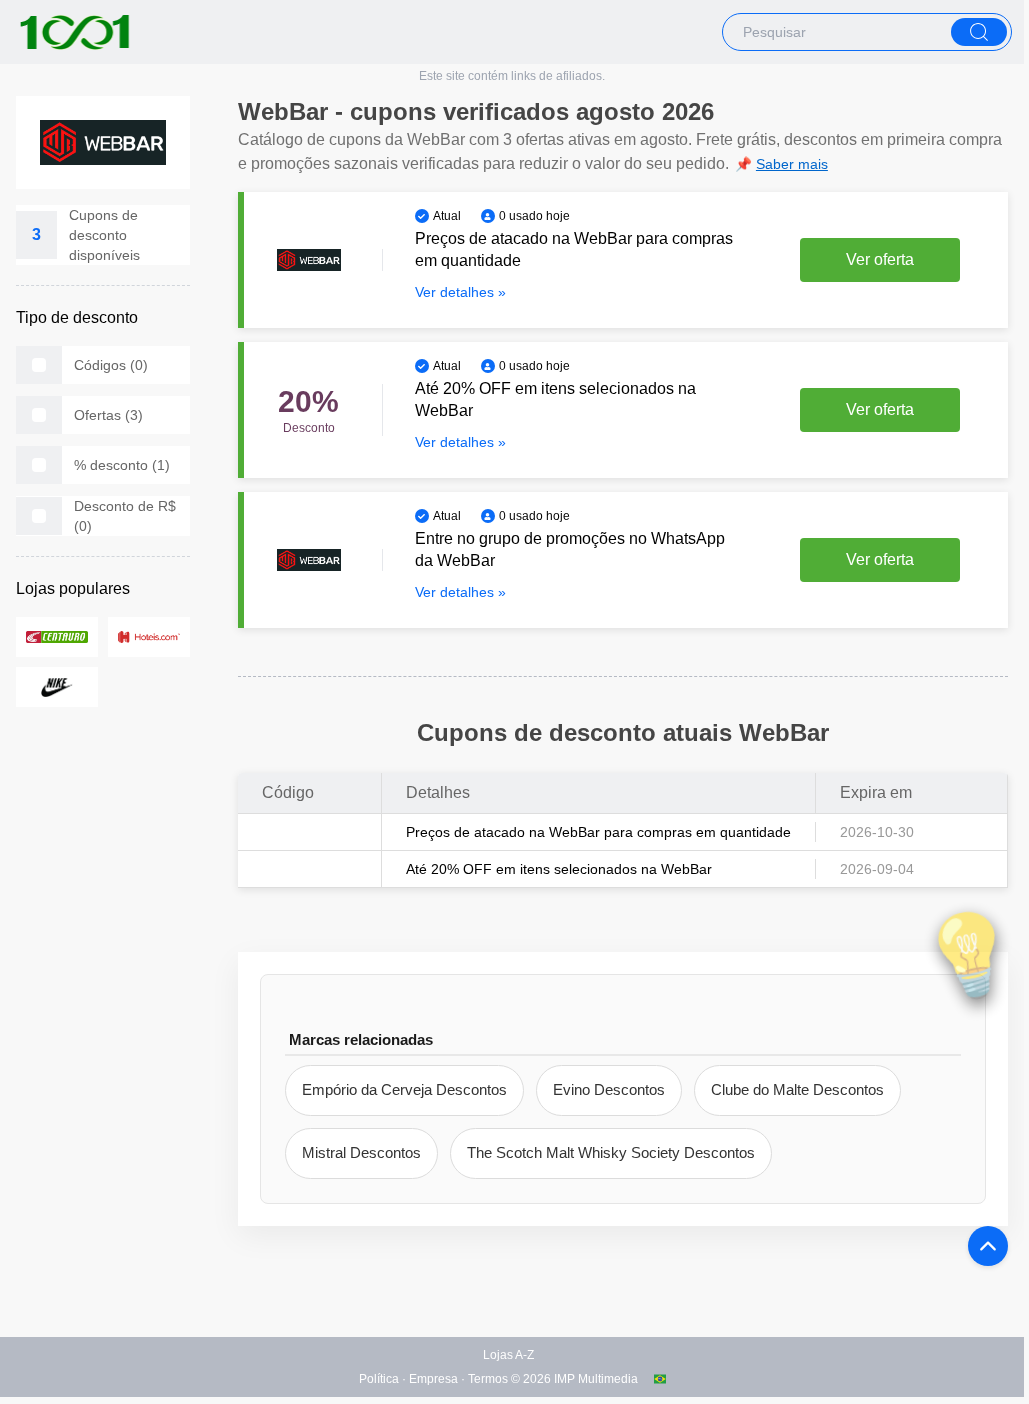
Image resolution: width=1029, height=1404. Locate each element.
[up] (988, 1246)
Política (379, 1379)
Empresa (433, 1379)
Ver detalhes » (460, 292)
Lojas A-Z (508, 1355)
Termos (488, 1379)
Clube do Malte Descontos (797, 1089)
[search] (979, 32)
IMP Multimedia (596, 1379)
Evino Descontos (609, 1089)
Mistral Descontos (361, 1152)
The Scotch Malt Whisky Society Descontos (611, 1152)
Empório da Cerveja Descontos (404, 1089)
